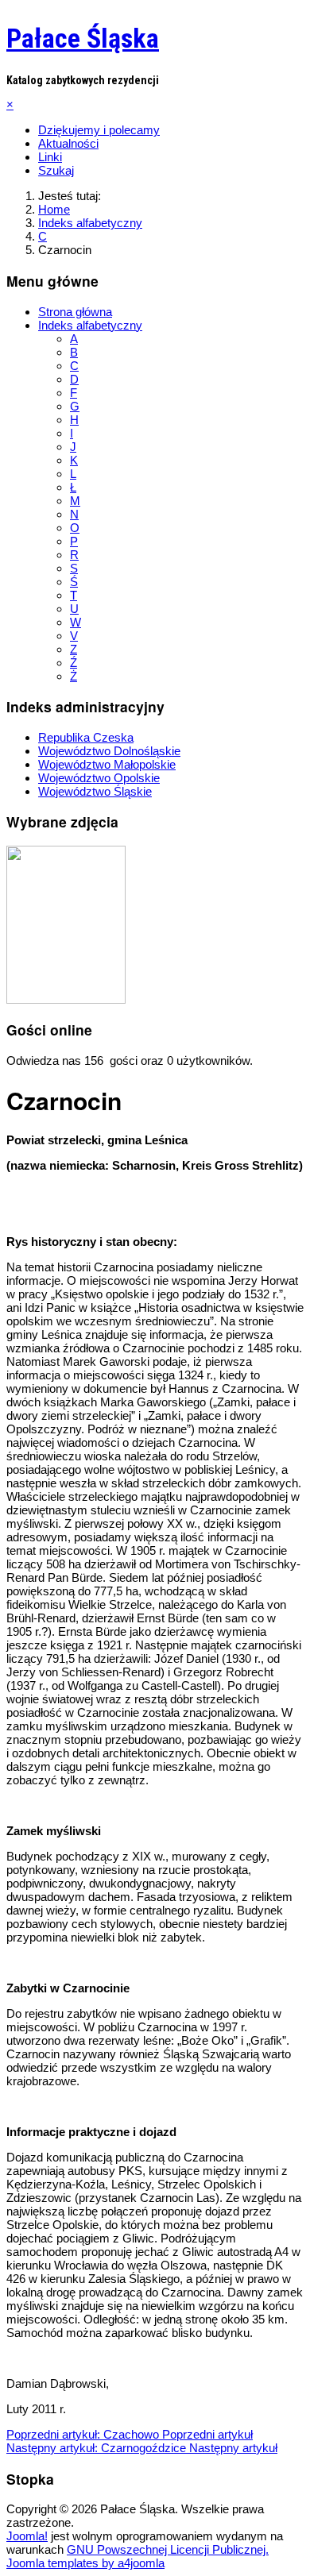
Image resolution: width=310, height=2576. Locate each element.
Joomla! (27, 2536)
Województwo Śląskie (95, 791)
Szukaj (56, 170)
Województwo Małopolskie (107, 764)
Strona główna (75, 312)
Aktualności (68, 143)
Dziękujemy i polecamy (99, 130)
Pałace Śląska (83, 38)
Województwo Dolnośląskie (109, 751)
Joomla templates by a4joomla (85, 2563)
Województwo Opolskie (99, 778)
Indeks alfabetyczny (90, 325)
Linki (50, 157)
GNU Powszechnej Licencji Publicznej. (168, 2549)
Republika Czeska (86, 737)
